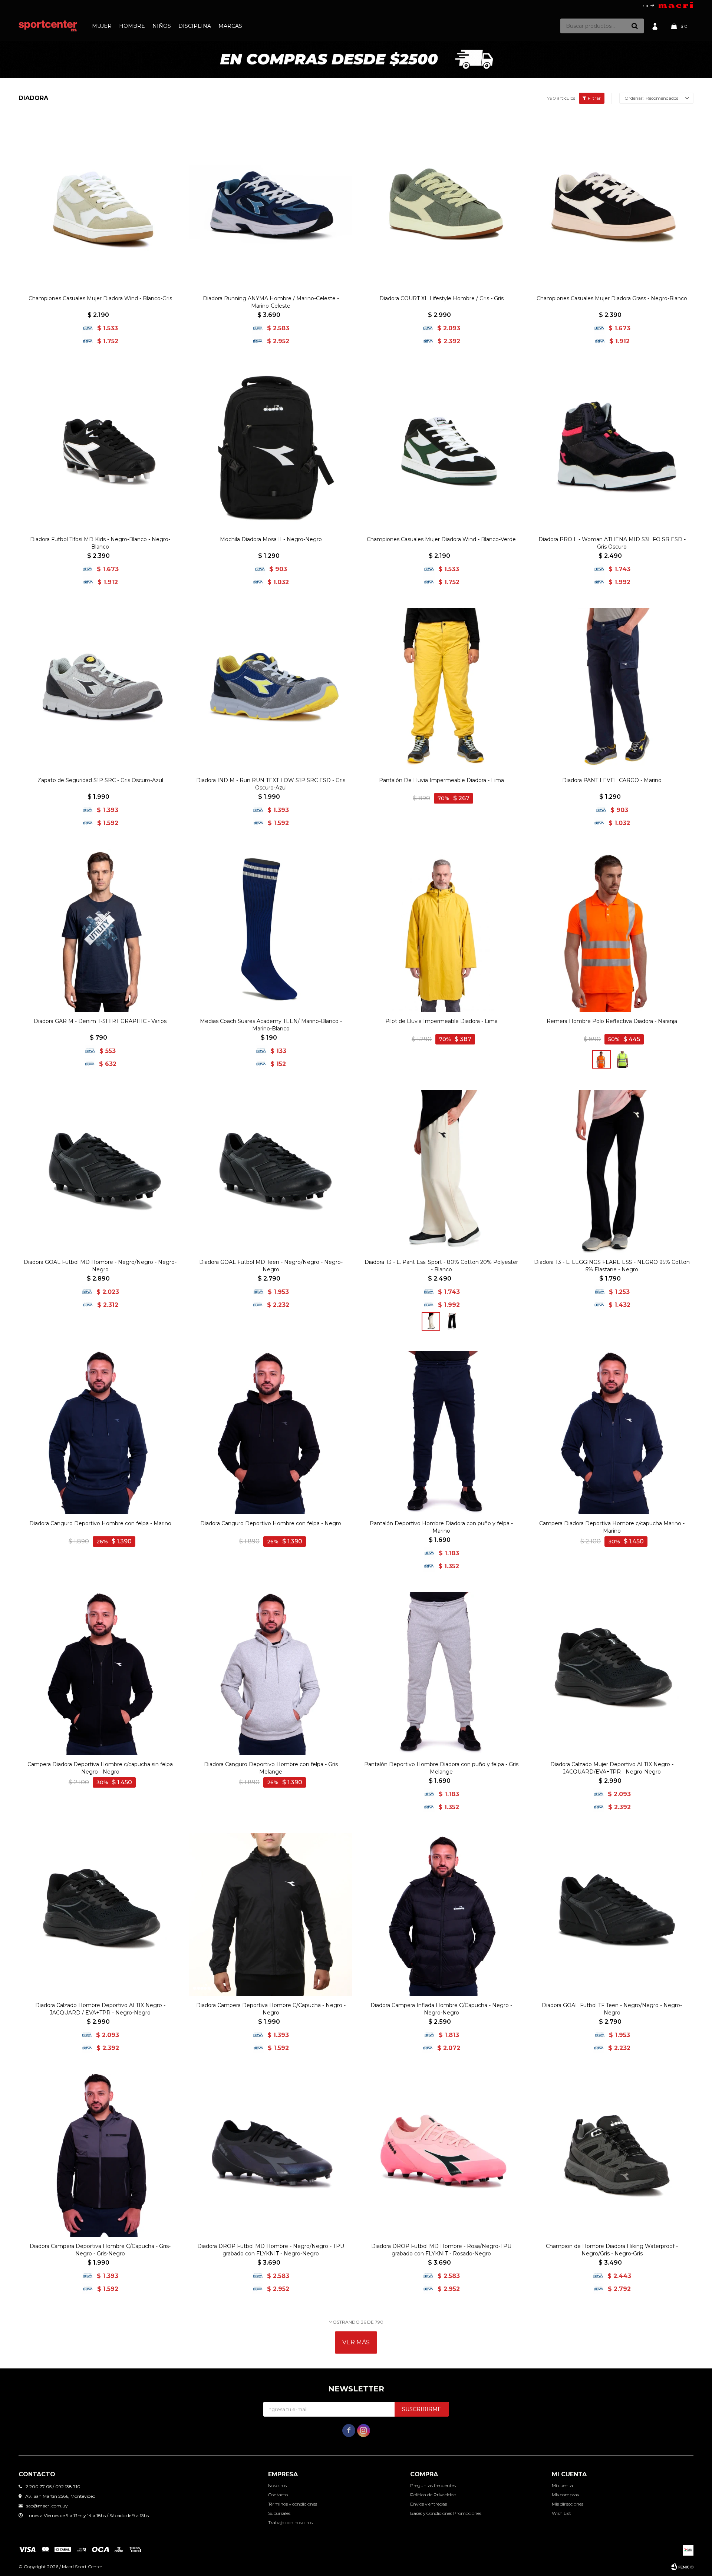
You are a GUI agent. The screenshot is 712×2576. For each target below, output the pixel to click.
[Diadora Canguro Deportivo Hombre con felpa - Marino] (100, 1433)
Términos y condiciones (293, 2504)
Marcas (230, 26)
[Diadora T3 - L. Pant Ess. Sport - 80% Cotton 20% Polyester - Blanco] (441, 1171)
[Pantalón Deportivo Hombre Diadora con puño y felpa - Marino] (441, 1433)
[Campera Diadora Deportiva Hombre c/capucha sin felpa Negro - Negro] (100, 1673)
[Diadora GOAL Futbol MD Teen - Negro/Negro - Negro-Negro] (271, 1171)
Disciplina (195, 26)
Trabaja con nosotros (290, 2522)
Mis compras (565, 2495)
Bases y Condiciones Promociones (446, 2513)
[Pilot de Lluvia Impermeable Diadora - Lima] (441, 930)
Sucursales (279, 2513)
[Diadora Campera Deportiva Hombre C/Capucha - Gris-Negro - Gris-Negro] (100, 2155)
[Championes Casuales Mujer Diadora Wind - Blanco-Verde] (441, 448)
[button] (634, 26)
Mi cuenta (562, 2485)
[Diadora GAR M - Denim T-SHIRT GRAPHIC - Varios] (100, 930)
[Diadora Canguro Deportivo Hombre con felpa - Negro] (271, 1433)
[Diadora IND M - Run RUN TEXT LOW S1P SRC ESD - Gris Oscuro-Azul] (271, 689)
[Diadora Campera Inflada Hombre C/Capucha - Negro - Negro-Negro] (441, 1914)
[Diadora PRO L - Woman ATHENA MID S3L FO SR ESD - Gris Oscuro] (612, 448)
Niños (162, 26)
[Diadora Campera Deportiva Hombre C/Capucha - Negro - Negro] (271, 1914)
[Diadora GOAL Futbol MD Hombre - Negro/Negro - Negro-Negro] (100, 1171)
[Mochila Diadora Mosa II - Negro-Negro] (271, 448)
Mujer (102, 26)
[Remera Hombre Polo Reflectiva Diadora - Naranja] (612, 930)
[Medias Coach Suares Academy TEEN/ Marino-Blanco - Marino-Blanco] (271, 930)
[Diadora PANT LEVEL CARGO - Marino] (612, 689)
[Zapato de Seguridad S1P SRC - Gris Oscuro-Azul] (100, 689)
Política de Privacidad (433, 2495)
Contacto (278, 2495)
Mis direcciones (568, 2504)
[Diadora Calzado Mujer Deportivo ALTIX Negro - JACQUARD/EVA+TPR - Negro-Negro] (612, 1673)
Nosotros (277, 2485)
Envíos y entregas (428, 2504)
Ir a (645, 5)
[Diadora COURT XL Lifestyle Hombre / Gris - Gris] (441, 208)
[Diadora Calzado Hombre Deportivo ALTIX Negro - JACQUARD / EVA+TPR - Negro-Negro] (100, 1914)
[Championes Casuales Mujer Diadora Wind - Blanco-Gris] (100, 208)
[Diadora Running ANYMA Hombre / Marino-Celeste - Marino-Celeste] (271, 208)
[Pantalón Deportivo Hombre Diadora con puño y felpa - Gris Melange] (441, 1673)
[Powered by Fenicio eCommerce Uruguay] (682, 2567)
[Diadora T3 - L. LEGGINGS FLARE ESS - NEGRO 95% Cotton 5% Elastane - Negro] (612, 1171)
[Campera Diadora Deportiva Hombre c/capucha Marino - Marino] (612, 1433)
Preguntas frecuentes (433, 2485)
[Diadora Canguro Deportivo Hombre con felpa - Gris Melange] (271, 1673)
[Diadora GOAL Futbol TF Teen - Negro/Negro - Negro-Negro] (612, 1914)
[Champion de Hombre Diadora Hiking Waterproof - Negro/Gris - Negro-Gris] (612, 2155)
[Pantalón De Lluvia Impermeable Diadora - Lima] (441, 689)
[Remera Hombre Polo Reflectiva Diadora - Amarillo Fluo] (622, 1059)
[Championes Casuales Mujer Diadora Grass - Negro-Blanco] (612, 208)
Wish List (561, 2513)
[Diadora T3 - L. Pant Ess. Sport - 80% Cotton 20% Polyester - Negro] (452, 1321)
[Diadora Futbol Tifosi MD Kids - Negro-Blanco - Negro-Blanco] (100, 448)
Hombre (132, 26)
